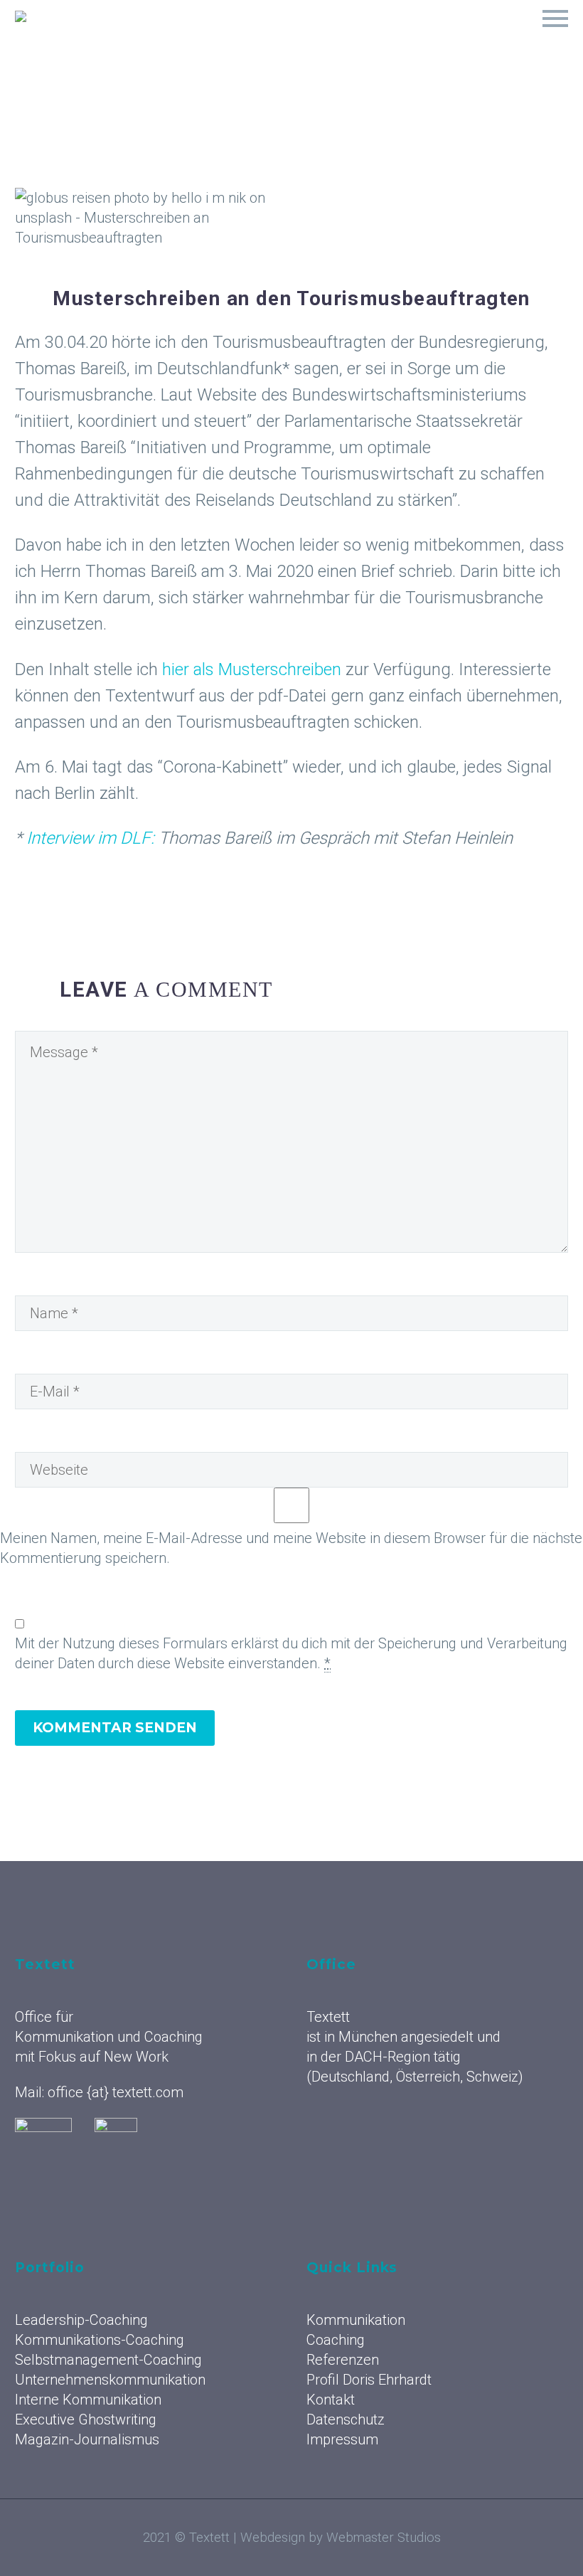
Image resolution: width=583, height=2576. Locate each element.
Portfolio (454, 36)
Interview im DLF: (92, 838)
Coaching (276, 36)
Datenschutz (346, 2419)
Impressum (342, 2439)
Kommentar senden (115, 1728)
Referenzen (364, 36)
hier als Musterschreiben (252, 669)
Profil (529, 36)
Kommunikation (176, 36)
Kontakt (331, 2400)
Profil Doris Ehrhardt (369, 2380)
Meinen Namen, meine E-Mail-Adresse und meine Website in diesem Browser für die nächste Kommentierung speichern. (291, 1548)
